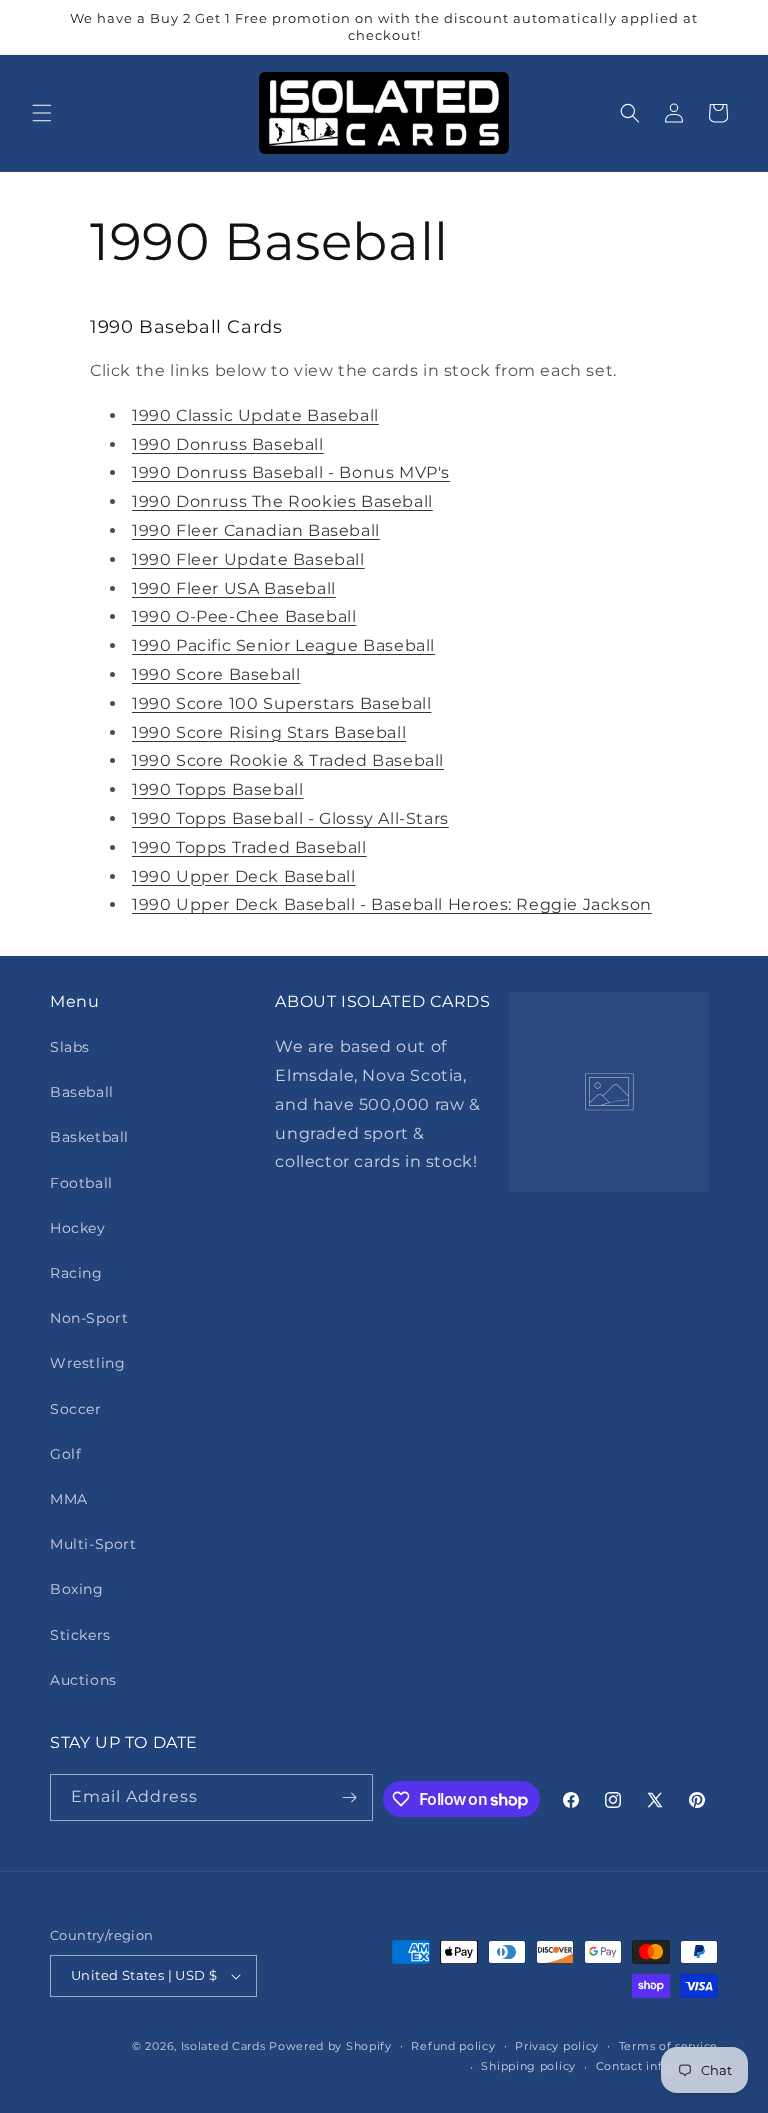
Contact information (657, 2066)
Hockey (78, 1228)
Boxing (77, 1589)
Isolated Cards (225, 2046)
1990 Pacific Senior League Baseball (283, 645)
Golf (65, 1454)
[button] (42, 113)
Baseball (82, 1092)
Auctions (83, 1680)
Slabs (70, 1047)
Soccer (76, 1409)
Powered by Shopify (330, 2046)
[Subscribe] (350, 1797)
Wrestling (87, 1363)
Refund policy (453, 2046)
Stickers (80, 1635)
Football (81, 1183)
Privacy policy (557, 2046)
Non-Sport (89, 1318)
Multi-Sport (93, 1544)
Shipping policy (528, 2066)
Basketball (89, 1137)
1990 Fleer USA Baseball (234, 588)
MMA (69, 1499)
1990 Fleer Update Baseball (248, 559)
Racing (76, 1273)
